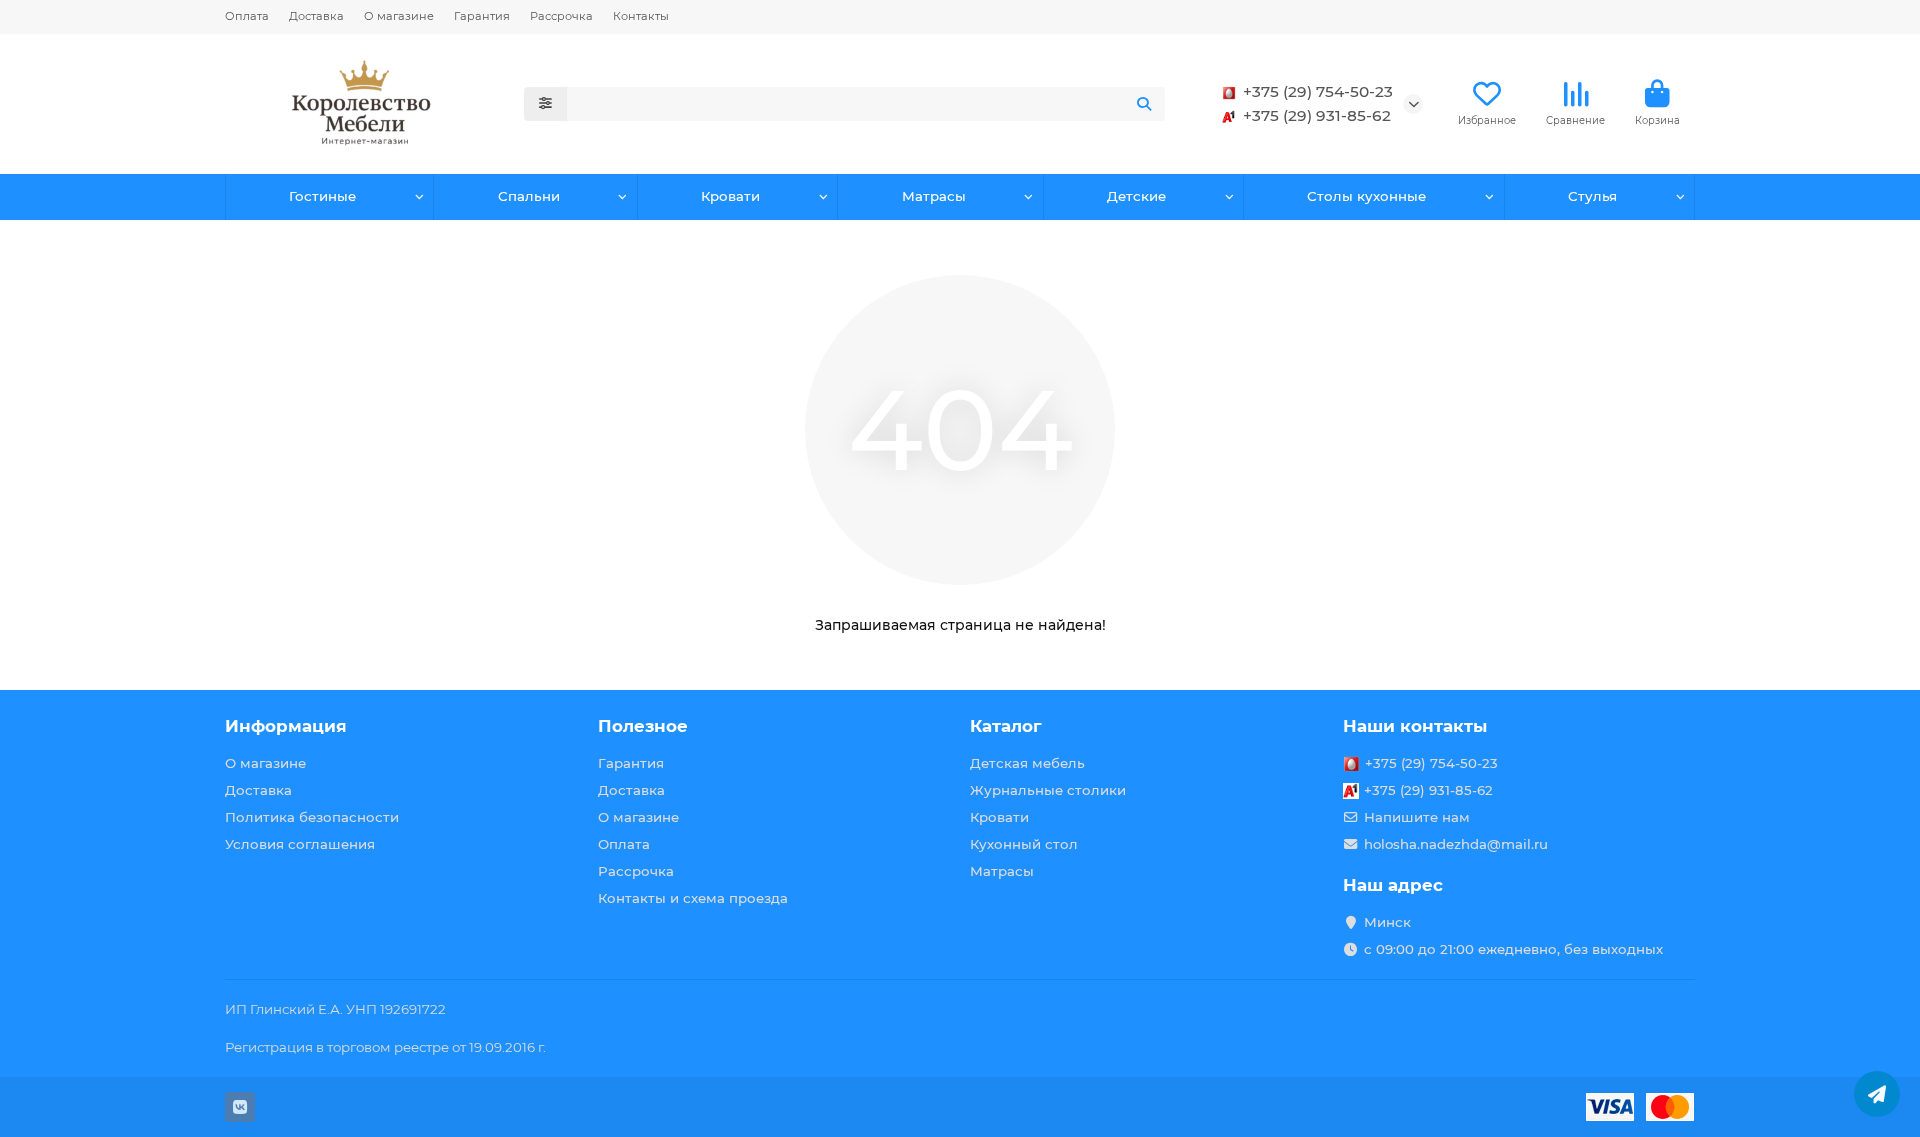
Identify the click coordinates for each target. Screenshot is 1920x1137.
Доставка (316, 16)
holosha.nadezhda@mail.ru (1456, 844)
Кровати (730, 196)
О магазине (399, 16)
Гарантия (482, 16)
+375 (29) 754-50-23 (1318, 91)
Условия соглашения (300, 844)
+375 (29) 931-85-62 (1317, 115)
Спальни (529, 196)
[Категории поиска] (545, 104)
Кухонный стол (1024, 844)
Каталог (1006, 726)
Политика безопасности (312, 817)
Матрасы (934, 196)
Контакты (641, 16)
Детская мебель (1027, 763)
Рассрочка (561, 16)
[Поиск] (1144, 104)
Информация (286, 726)
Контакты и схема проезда (693, 898)
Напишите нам (1417, 817)
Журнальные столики (1048, 790)
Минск (1387, 922)
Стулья (1592, 196)
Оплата (247, 16)
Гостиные (322, 196)
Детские (1136, 196)
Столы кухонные (1366, 196)
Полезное (643, 726)
